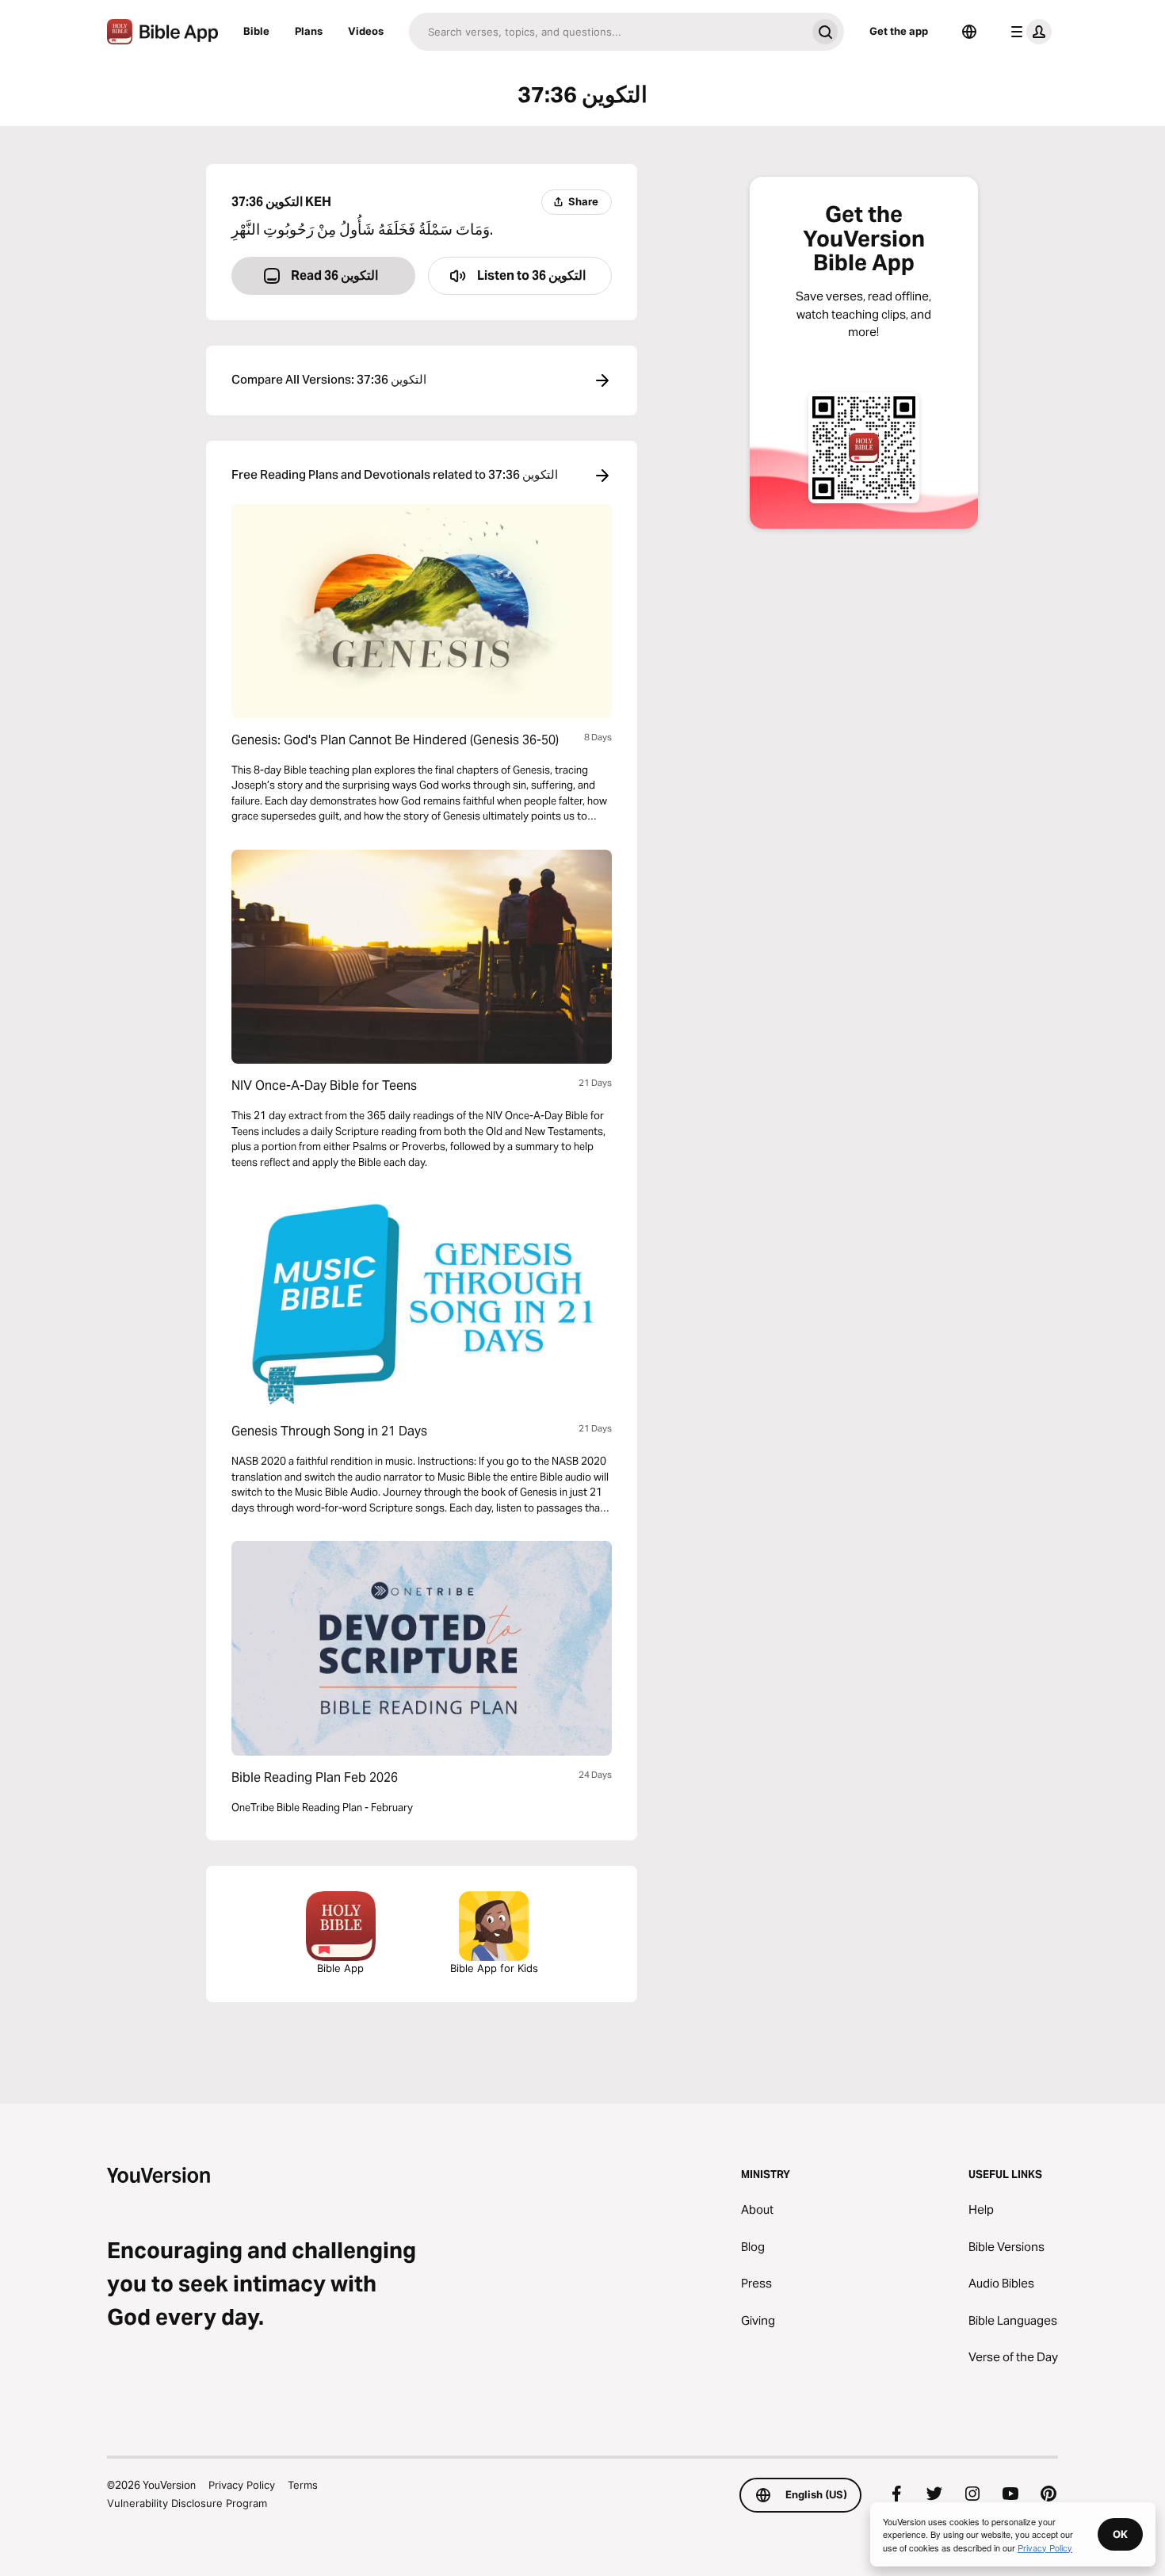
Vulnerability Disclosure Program (187, 2503)
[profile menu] (1028, 32)
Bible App (340, 1968)
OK (1120, 2534)
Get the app (899, 31)
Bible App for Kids (494, 1968)
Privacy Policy (242, 2485)
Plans (309, 31)
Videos (366, 31)
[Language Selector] (969, 32)
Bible (256, 31)
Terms (303, 2485)
